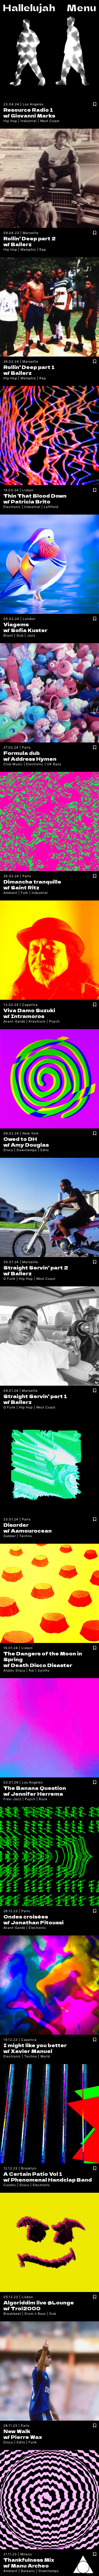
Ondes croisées (26, 1916)
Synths (44, 1670)
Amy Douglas (30, 1145)
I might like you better (35, 2045)
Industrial (29, 121)
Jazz (31, 635)
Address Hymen (34, 759)
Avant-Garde (14, 1021)
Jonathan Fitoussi (37, 1922)
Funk (33, 2442)
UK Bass (54, 764)
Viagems (16, 624)
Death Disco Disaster (42, 1665)
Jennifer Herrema (37, 1794)
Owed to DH (20, 1139)
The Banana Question (35, 1788)
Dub (20, 635)
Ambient (10, 893)
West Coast (50, 121)
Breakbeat (12, 2314)
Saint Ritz (25, 887)
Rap (43, 249)
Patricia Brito (31, 501)
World (45, 2056)
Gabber (10, 1536)
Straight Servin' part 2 (36, 1267)
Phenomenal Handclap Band (51, 2179)
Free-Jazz (12, 1799)
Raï (32, 1670)
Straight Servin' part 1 (35, 1396)
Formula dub (22, 753)
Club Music (13, 764)
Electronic (12, 507)
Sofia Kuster (29, 630)
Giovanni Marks (33, 115)
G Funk (10, 1279)
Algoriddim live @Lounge (39, 2302)
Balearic (28, 2571)
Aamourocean (31, 1530)
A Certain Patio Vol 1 (33, 2174)
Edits (45, 1150)
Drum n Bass (35, 2314)
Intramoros (28, 1016)
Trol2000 (26, 2308)
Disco (8, 1150)
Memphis (28, 249)
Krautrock (37, 1021)
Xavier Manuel (32, 2051)
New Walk (17, 2431)
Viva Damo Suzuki (29, 1010)
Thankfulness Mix (29, 2560)
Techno (26, 1536)
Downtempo (27, 1150)
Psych (54, 1021)
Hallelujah (29, 7)
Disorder (16, 1525)
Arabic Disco (14, 1670)
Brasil (8, 635)
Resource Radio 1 (28, 110)
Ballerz (21, 244)
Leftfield (51, 507)
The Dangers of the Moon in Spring (43, 1656)
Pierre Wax (26, 2437)
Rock (43, 1799)
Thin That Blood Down (35, 496)
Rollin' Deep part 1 (29, 367)
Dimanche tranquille (32, 881)
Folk (25, 893)
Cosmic (10, 2185)
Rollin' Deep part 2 (30, 238)
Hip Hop (10, 121)
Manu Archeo (30, 2565)
